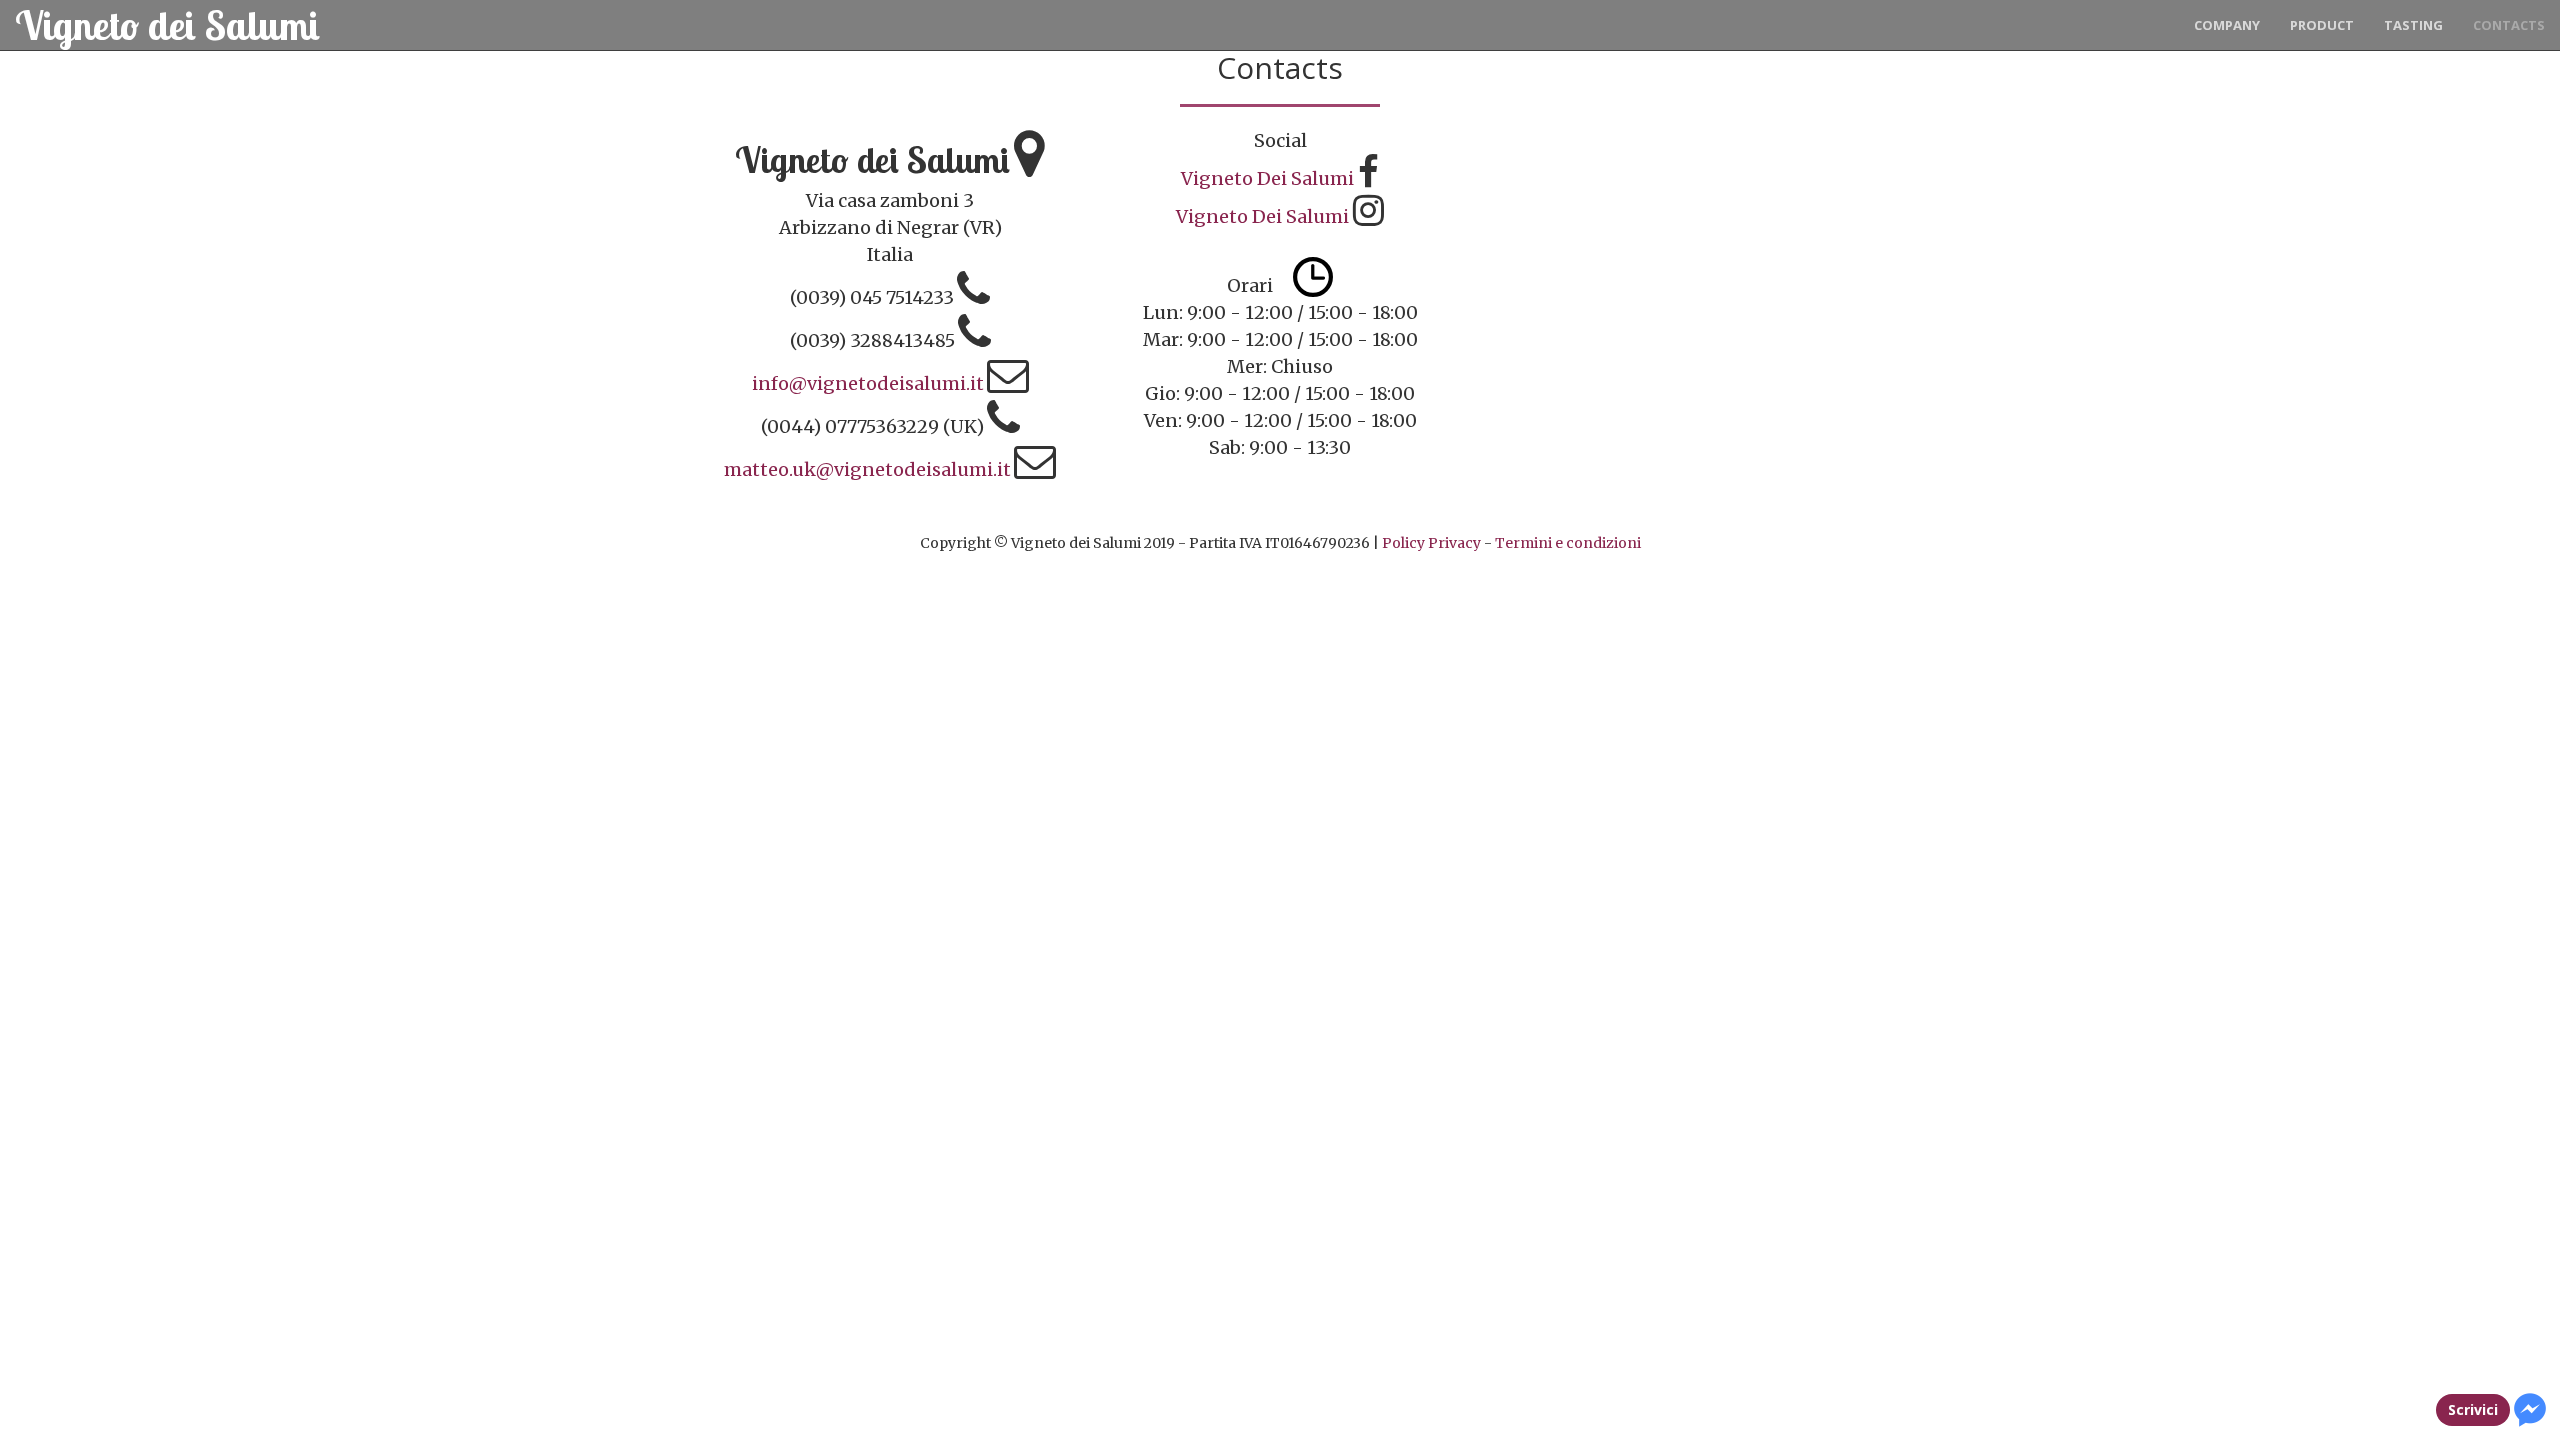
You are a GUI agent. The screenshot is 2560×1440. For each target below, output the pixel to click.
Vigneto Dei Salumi (1267, 178)
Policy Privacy (1431, 543)
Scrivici (2473, 1409)
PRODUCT (2322, 25)
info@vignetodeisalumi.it (868, 383)
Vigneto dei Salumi (167, 25)
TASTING (2413, 25)
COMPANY (2227, 25)
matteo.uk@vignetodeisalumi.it (867, 469)
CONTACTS (2509, 25)
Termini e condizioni (1568, 543)
